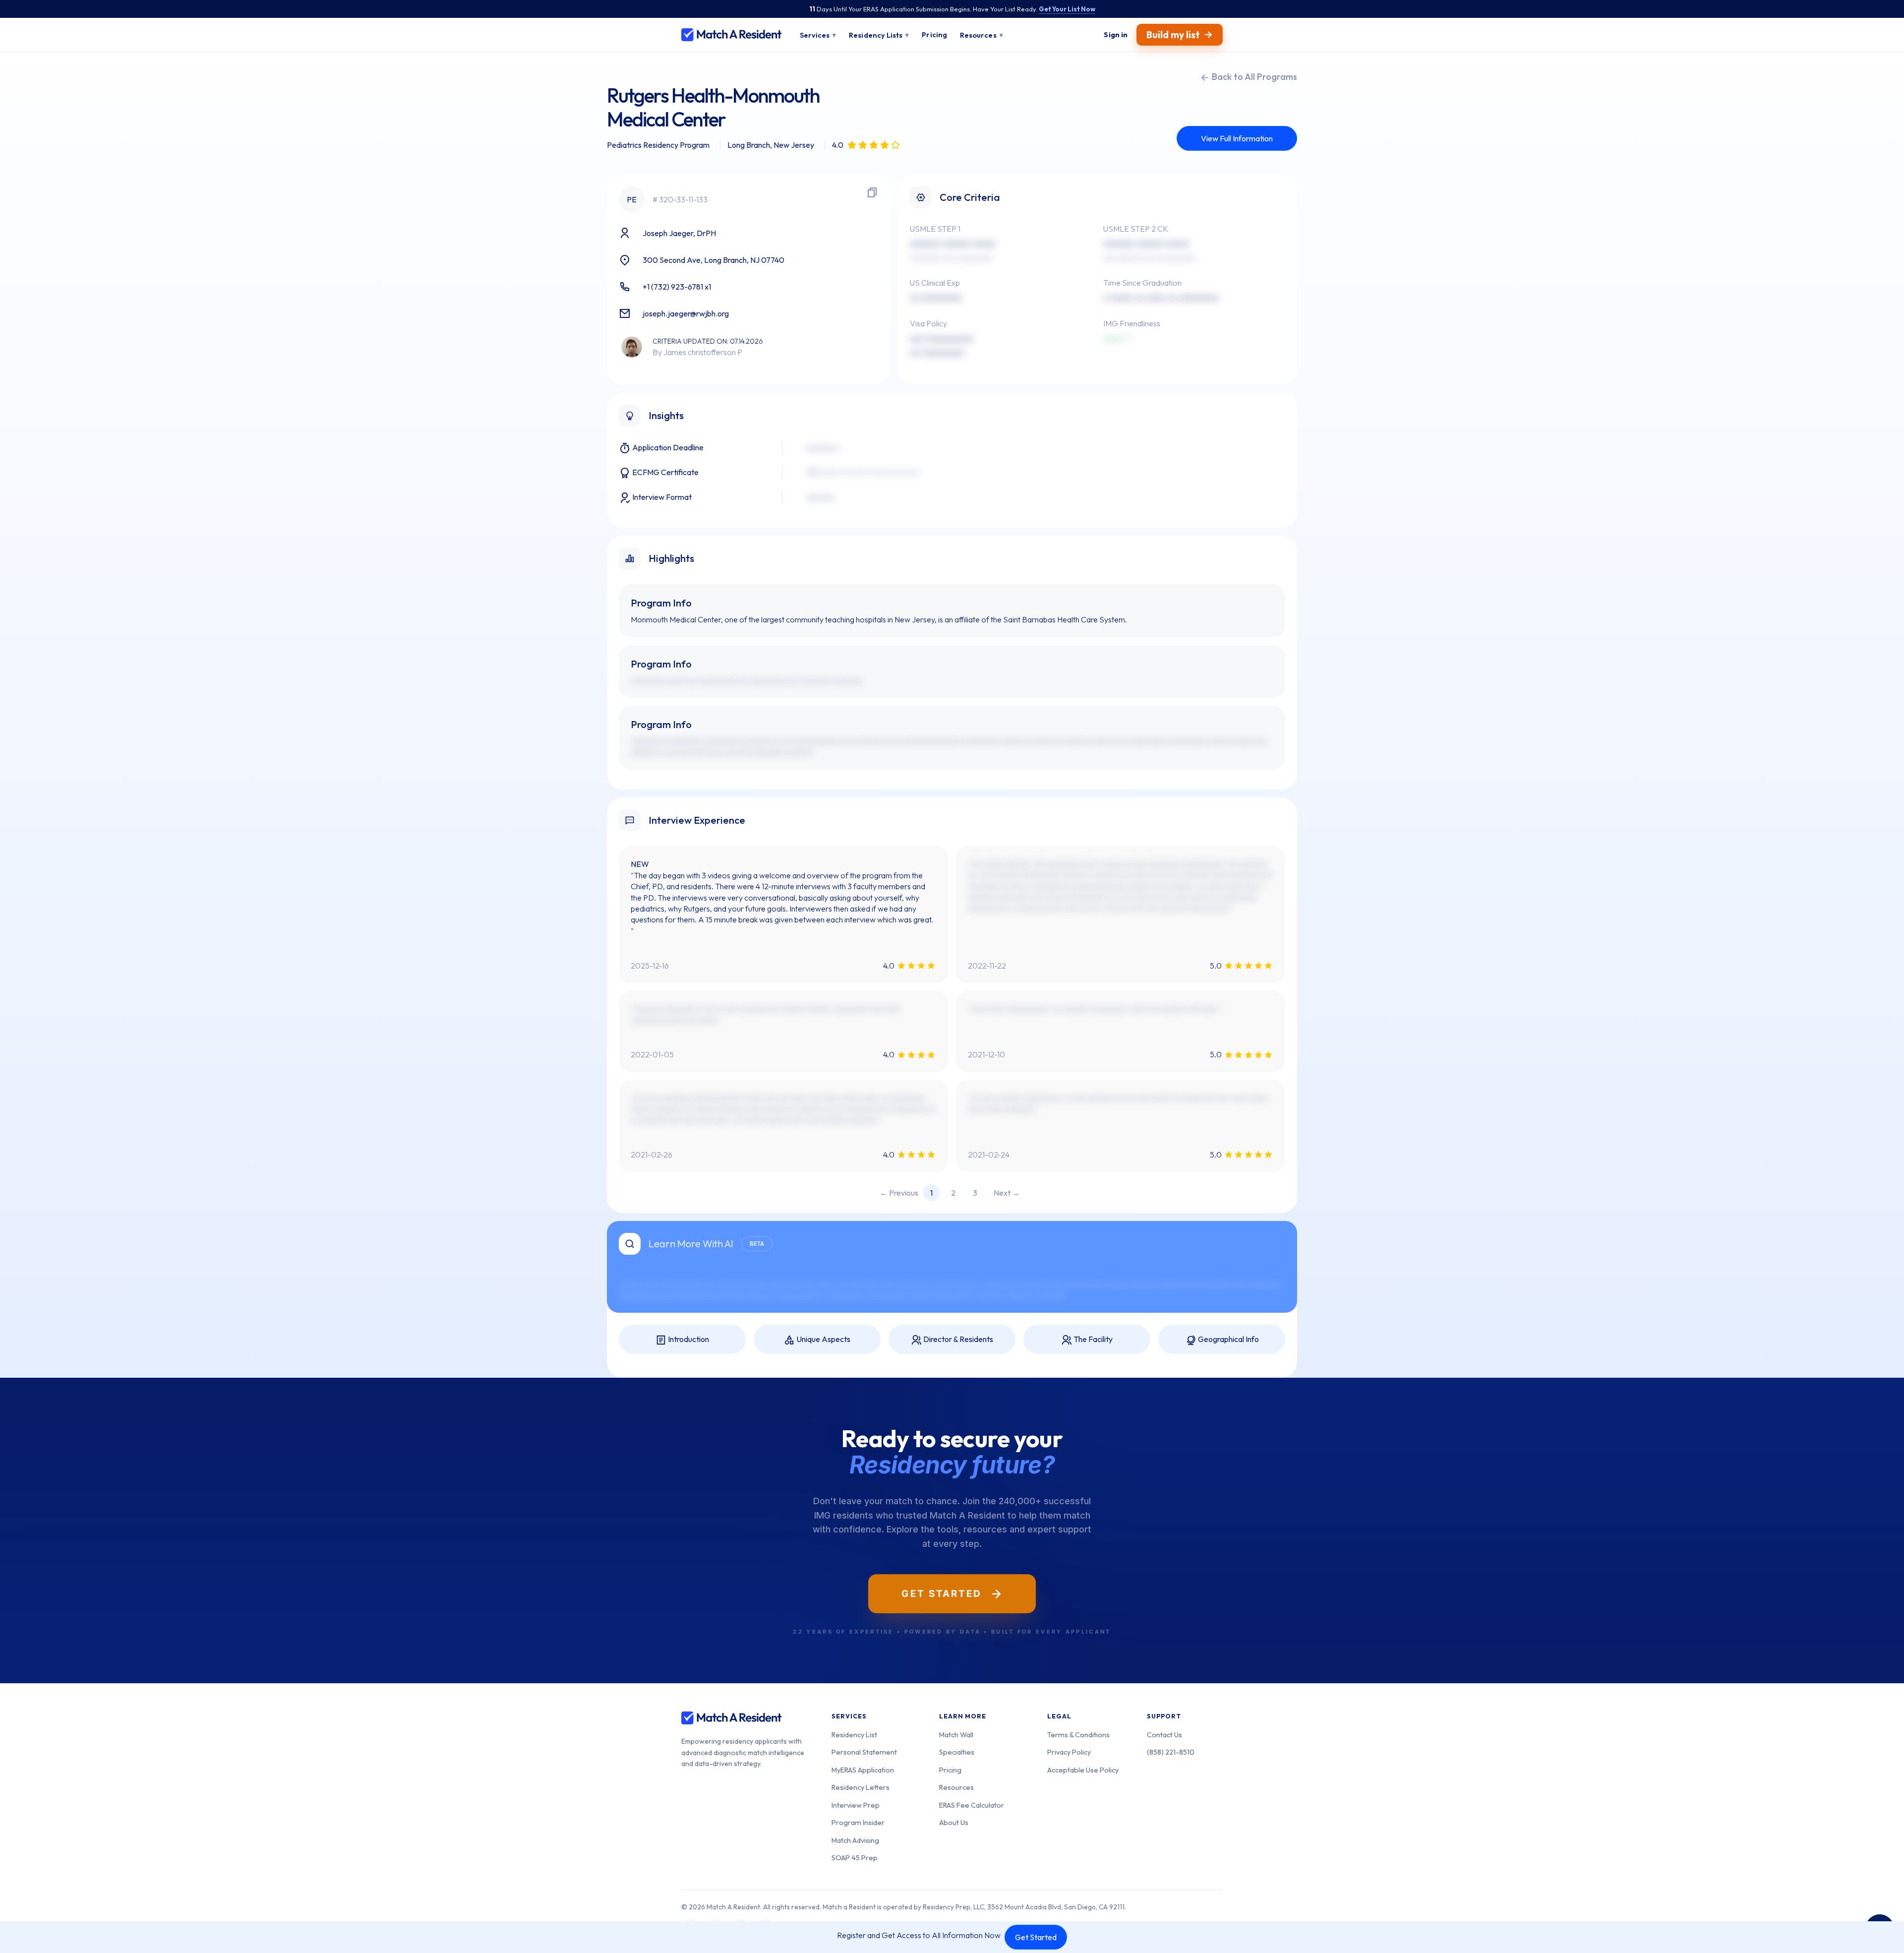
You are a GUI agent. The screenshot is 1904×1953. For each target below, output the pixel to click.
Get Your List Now (1067, 9)
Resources (956, 1787)
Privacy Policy (1069, 1752)
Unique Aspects (823, 1339)
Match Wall (956, 1735)
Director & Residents (957, 1339)
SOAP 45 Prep (855, 1858)
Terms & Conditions (1078, 1735)
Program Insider (858, 1822)
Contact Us (1164, 1735)
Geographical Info (1228, 1339)
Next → (1007, 1193)
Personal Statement (864, 1752)
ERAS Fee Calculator (972, 1805)
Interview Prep (856, 1805)
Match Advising (855, 1840)
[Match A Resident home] (732, 35)
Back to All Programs (1253, 77)
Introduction (688, 1339)
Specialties (957, 1752)
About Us (954, 1822)
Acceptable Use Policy (1083, 1770)
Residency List (854, 1735)
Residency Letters (861, 1787)
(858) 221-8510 (1171, 1752)
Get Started (1036, 1937)
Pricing (950, 1770)
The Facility (1092, 1339)
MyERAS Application (863, 1770)
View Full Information (1237, 138)
